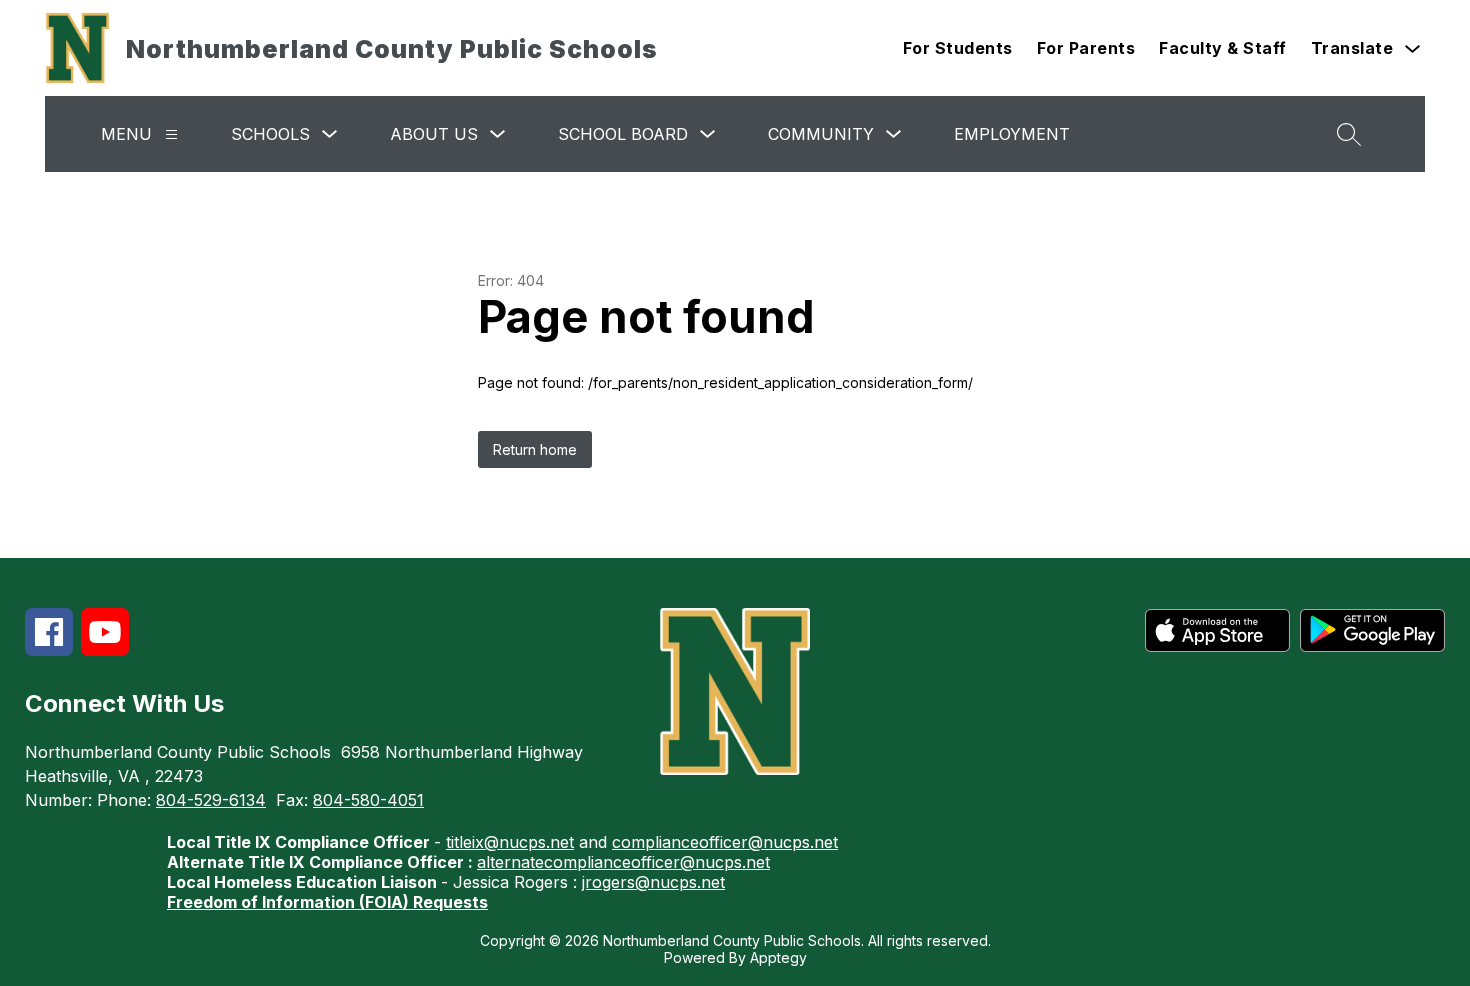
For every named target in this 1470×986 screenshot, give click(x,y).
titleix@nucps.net (510, 842)
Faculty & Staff (1223, 48)
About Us (434, 134)
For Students (958, 48)
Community (821, 134)
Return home (535, 449)
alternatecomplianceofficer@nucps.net (623, 862)
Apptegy (778, 957)
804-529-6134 (211, 800)
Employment (1012, 134)
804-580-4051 (368, 800)
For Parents (1086, 48)
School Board (623, 134)
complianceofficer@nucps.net (725, 842)
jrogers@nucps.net (653, 882)
